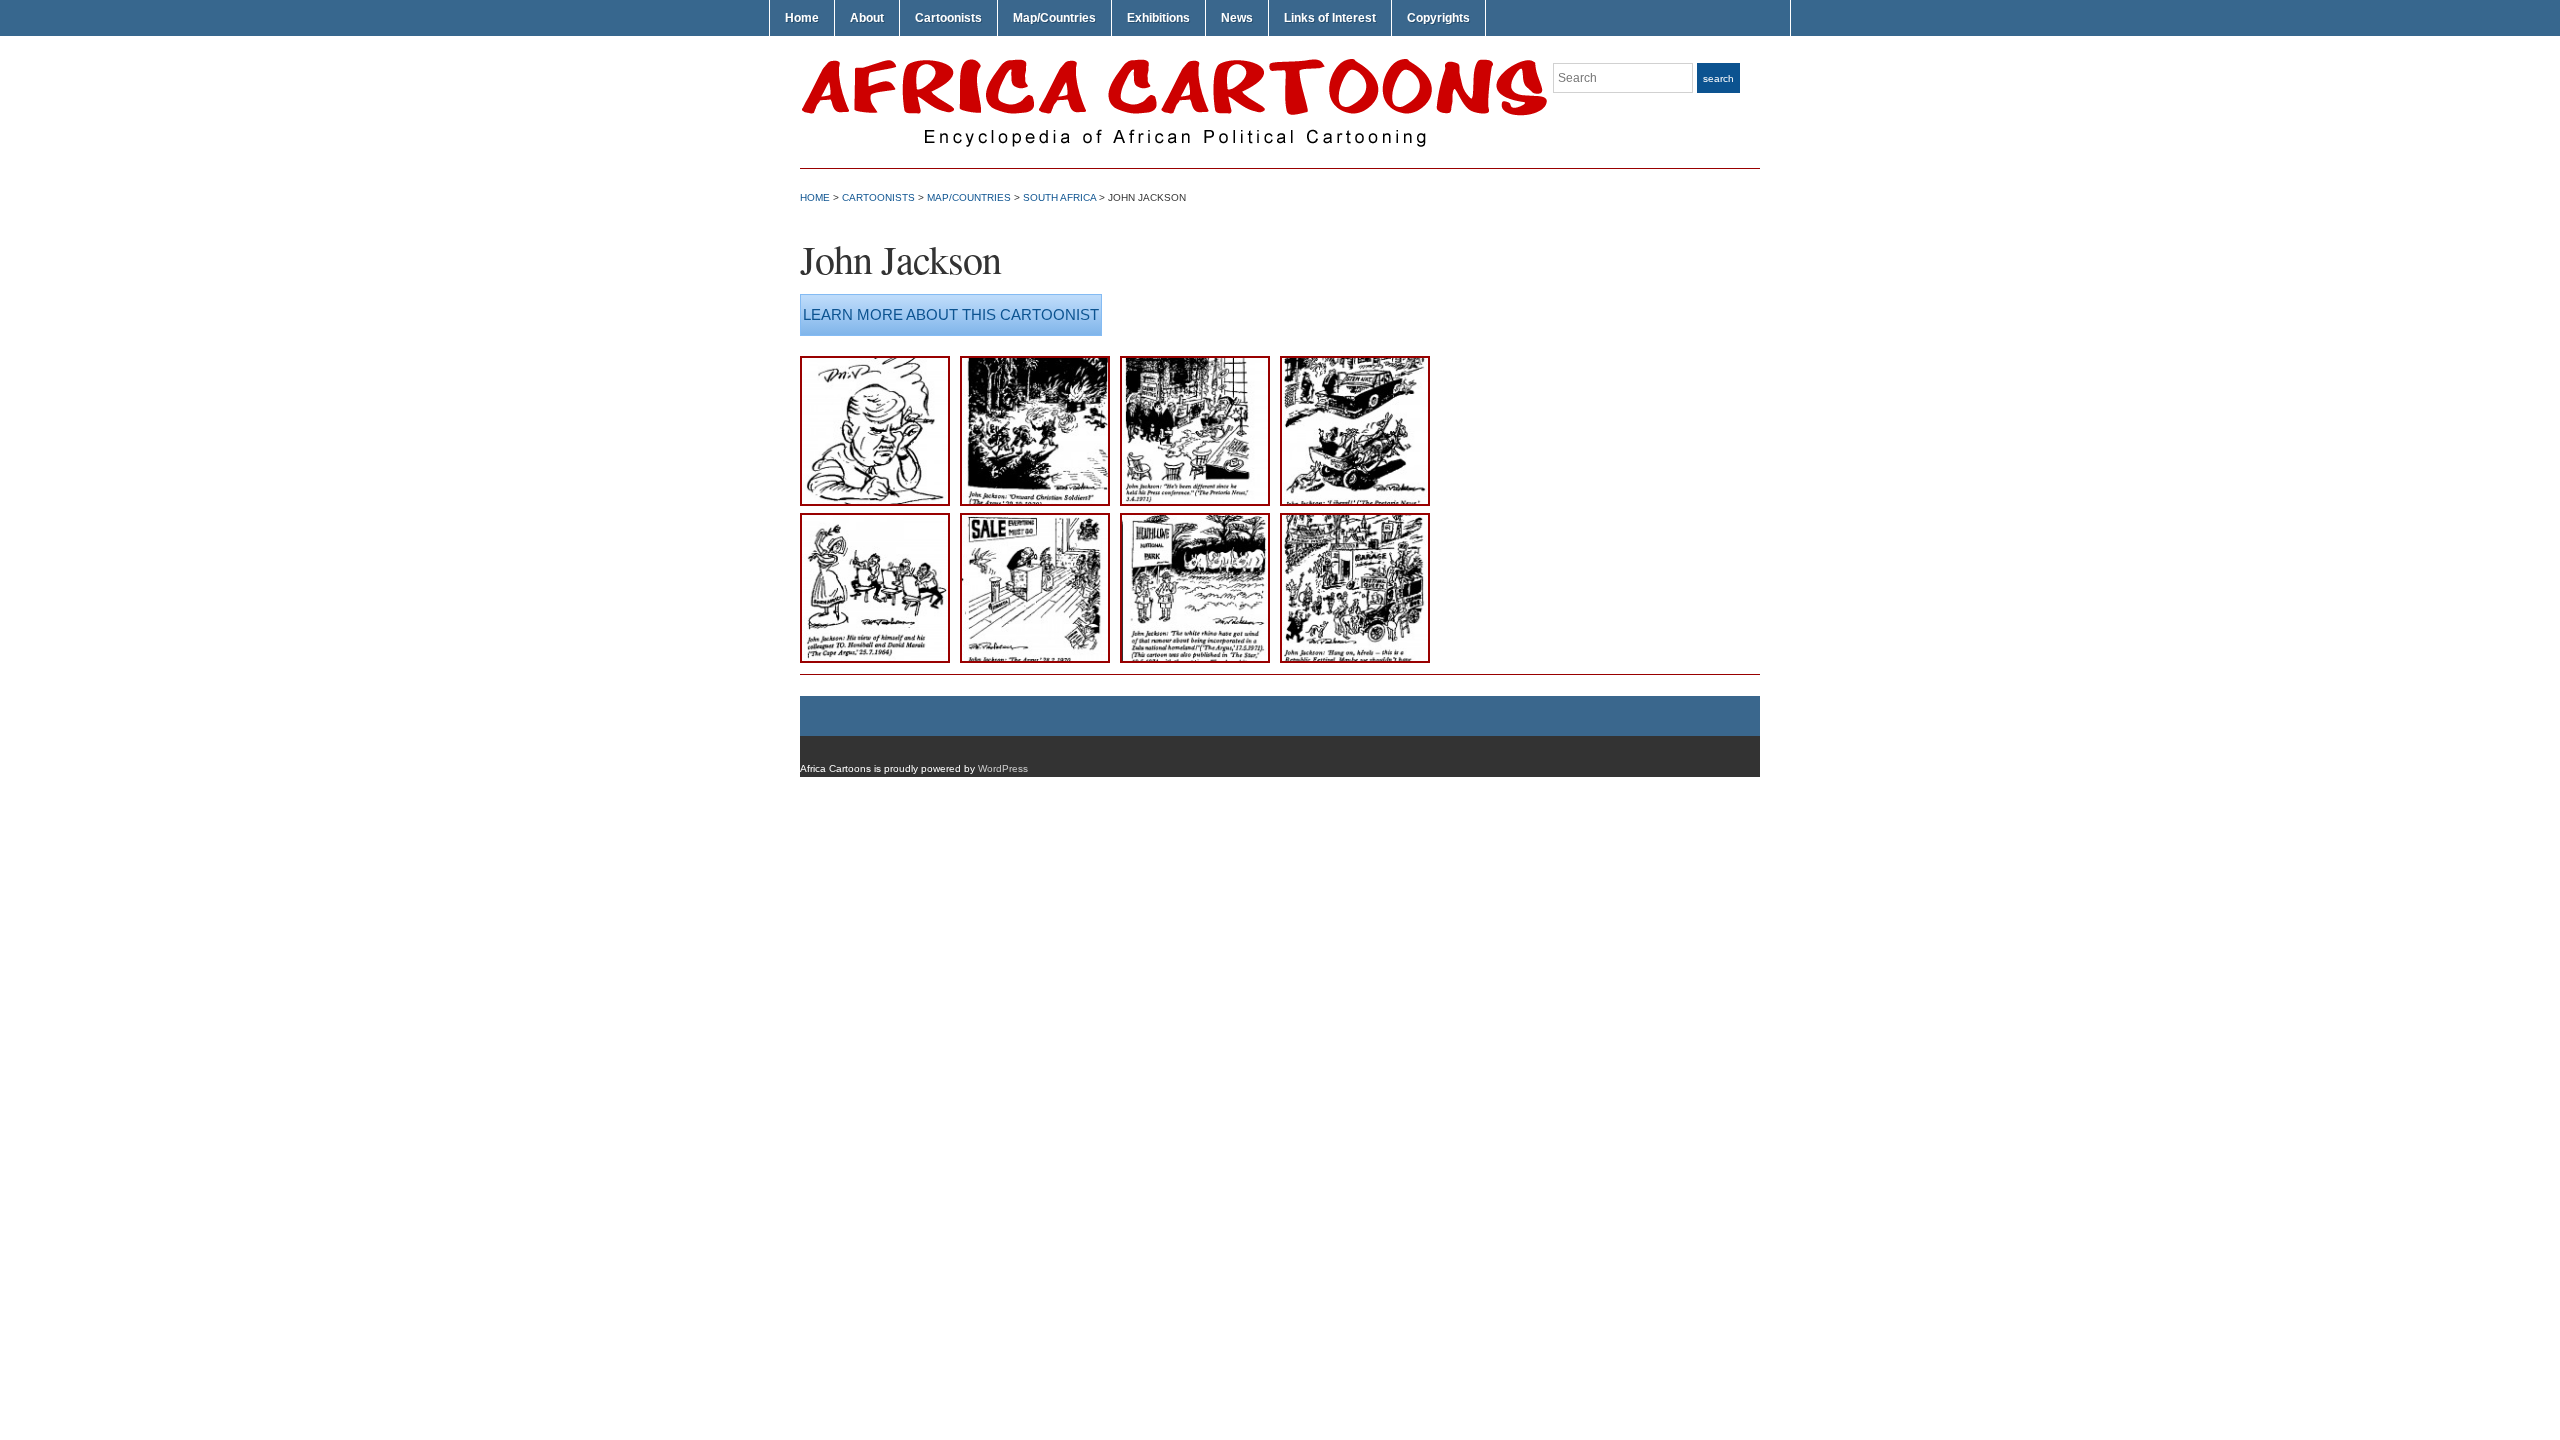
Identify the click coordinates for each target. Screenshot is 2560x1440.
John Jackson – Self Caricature (873, 388)
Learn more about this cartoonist (951, 314)
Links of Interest (1330, 18)
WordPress (1003, 768)
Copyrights (1438, 18)
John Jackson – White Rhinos (1179, 545)
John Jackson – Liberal (1339, 388)
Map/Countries (1054, 18)
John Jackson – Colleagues (859, 545)
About (867, 18)
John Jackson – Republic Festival (1344, 545)
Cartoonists (948, 18)
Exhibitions (1158, 18)
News (1237, 18)
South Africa (1059, 197)
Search (1718, 78)
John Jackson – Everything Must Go (1032, 545)
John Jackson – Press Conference (1187, 388)
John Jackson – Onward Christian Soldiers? (1025, 399)
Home (802, 18)
